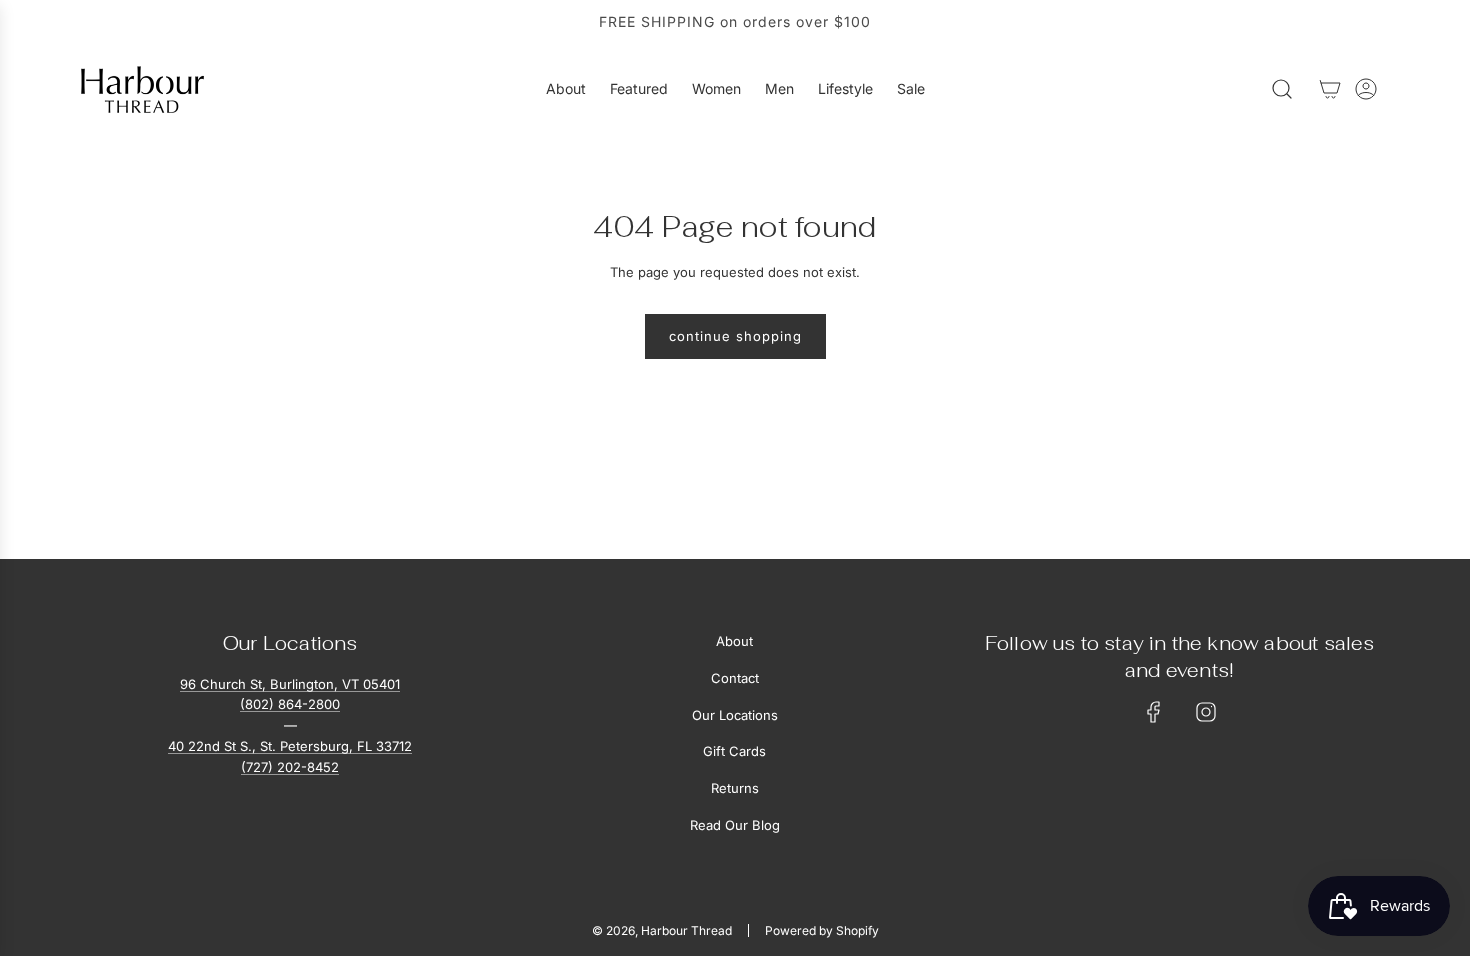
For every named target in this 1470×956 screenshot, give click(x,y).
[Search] (1282, 89)
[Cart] (1330, 89)
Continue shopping (735, 336)
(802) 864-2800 (290, 704)
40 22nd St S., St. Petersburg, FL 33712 (290, 746)
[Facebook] (1154, 712)
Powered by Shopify (822, 930)
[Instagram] (1206, 712)
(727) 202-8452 (290, 767)
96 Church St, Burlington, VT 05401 (290, 684)
